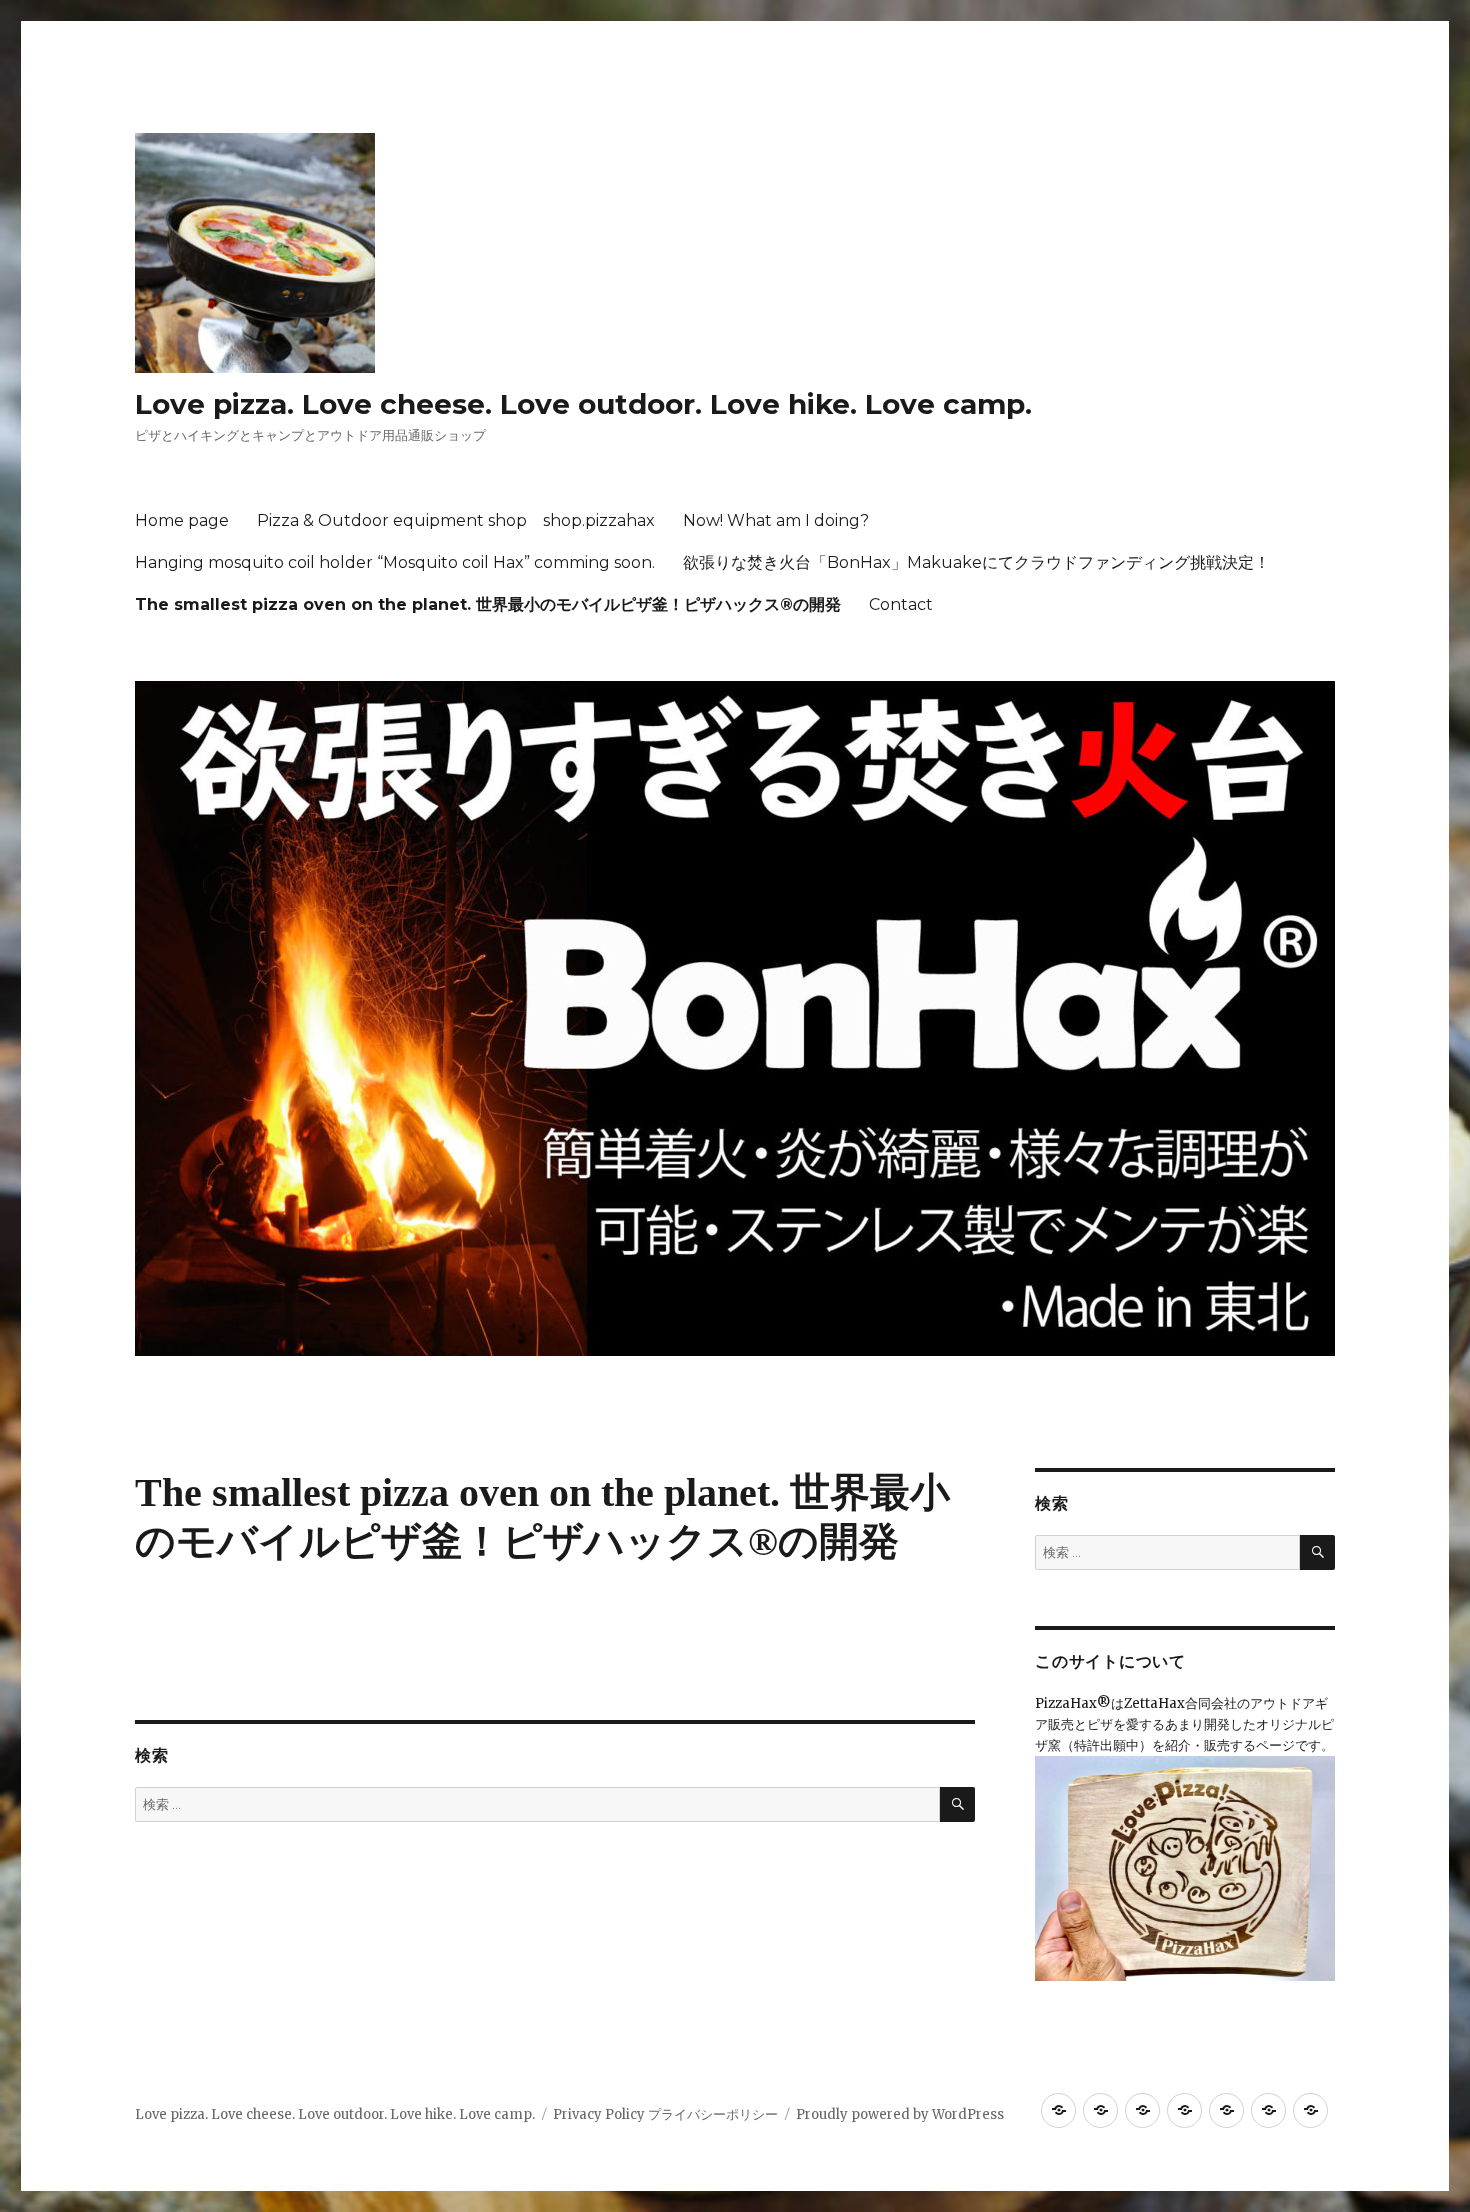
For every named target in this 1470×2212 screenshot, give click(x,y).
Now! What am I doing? (776, 520)
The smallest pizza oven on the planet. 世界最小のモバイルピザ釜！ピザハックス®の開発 (488, 604)
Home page (182, 520)
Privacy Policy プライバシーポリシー (665, 2114)
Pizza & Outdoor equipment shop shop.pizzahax (456, 520)
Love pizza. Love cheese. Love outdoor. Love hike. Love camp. (583, 404)
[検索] (957, 1804)
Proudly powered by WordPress (900, 2114)
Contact (901, 604)
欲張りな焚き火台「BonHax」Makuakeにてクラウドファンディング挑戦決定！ (976, 562)
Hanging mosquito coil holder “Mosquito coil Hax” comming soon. (395, 562)
